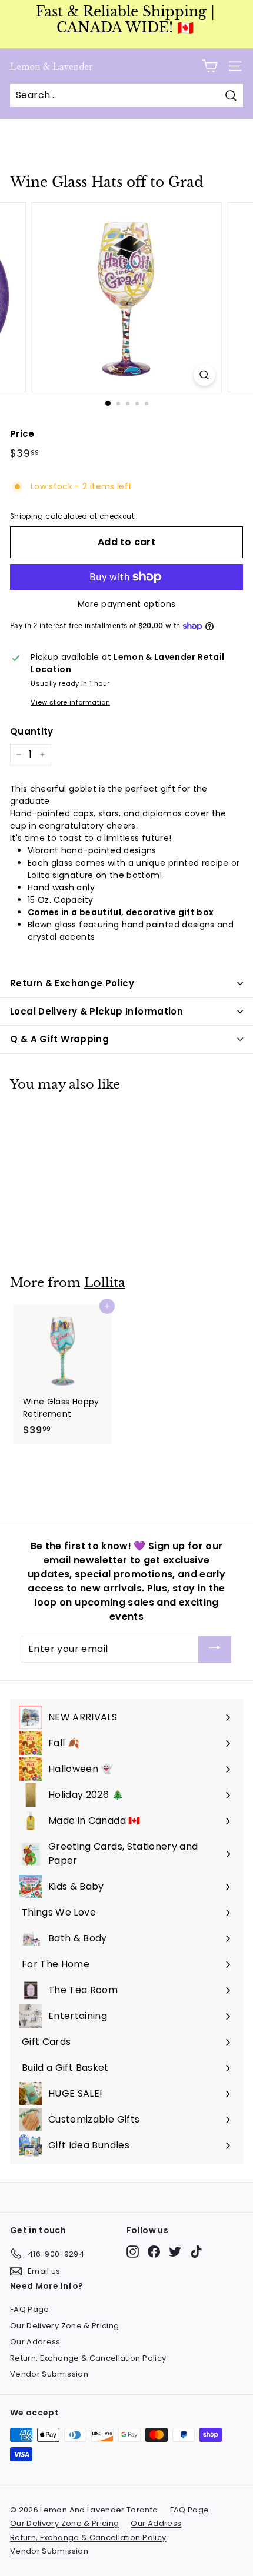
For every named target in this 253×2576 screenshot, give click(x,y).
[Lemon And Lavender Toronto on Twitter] (175, 2252)
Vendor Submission (49, 2374)
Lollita (105, 1283)
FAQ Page (30, 2309)
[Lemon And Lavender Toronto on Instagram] (133, 2252)
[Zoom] (204, 375)
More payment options (127, 604)
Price (22, 434)
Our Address (35, 2342)
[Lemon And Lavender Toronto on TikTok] (196, 2252)
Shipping (27, 516)
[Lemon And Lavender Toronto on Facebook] (154, 2252)
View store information (70, 702)
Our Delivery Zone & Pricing (64, 2326)
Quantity (32, 731)
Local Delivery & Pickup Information (96, 1011)
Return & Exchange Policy (72, 983)
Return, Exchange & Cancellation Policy (88, 2358)
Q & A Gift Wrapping (59, 1039)
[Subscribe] (215, 1649)
